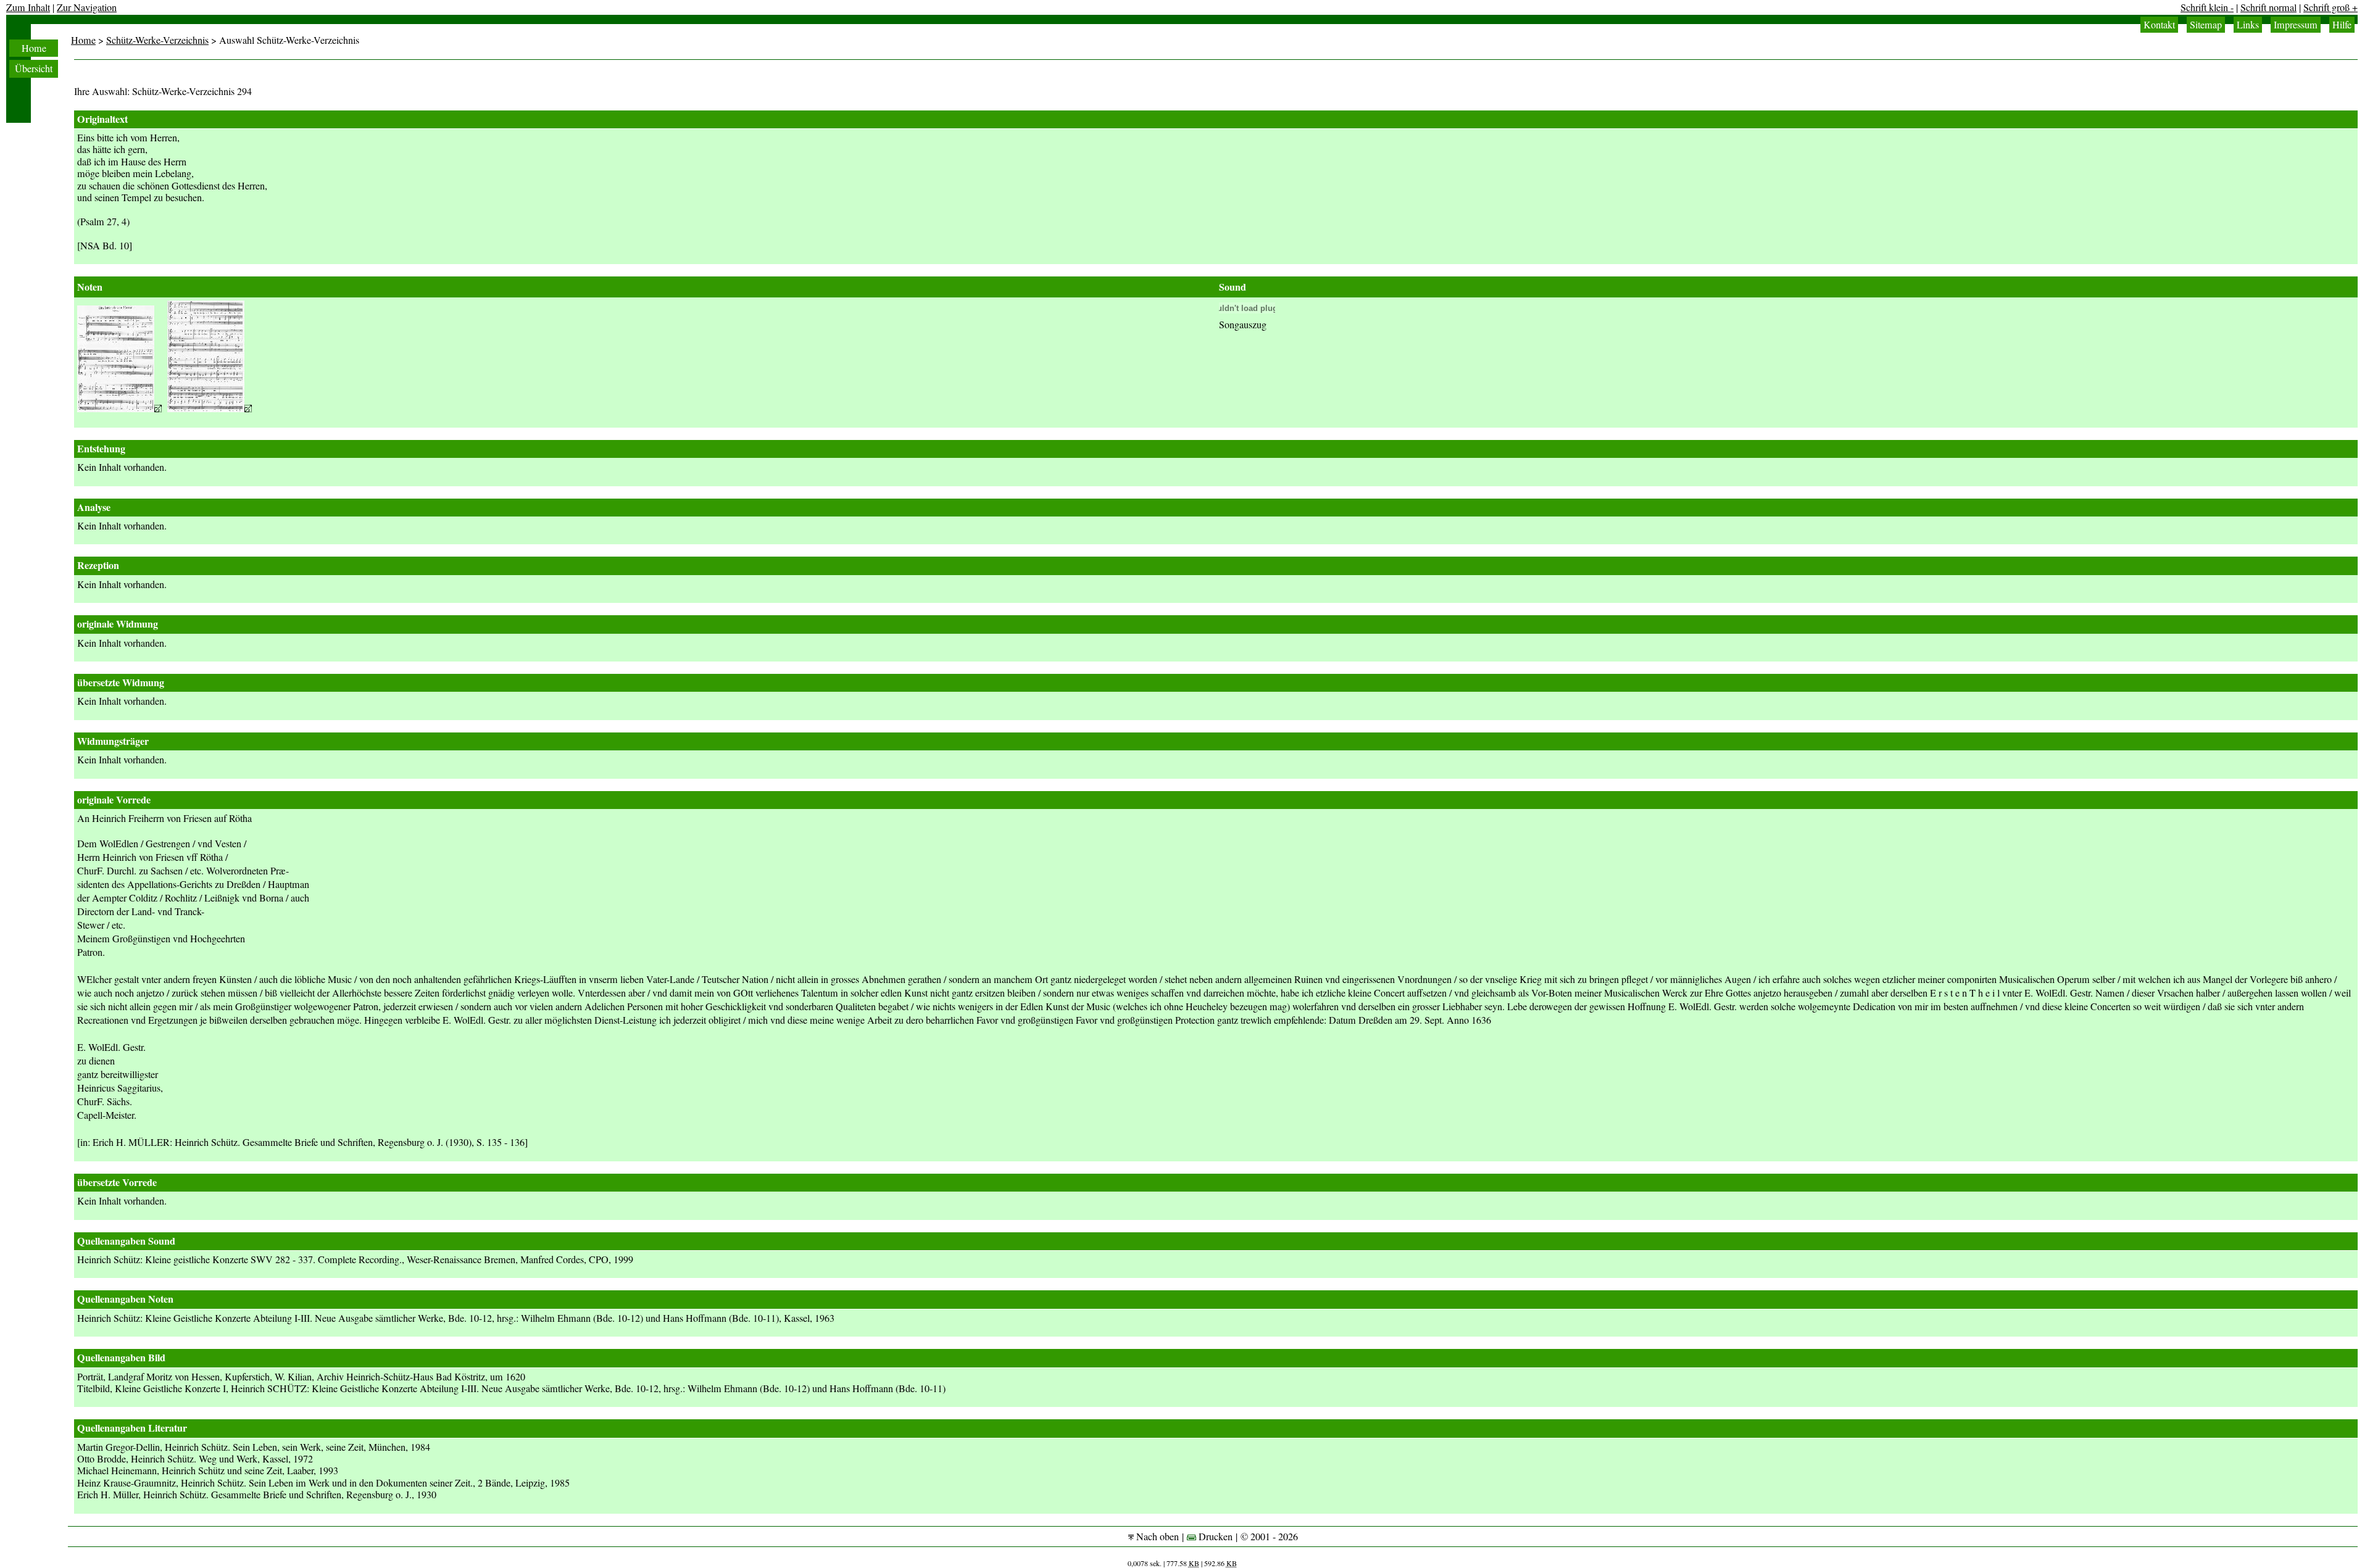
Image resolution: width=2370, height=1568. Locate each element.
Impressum (2296, 25)
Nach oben (1156, 1537)
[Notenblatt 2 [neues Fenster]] (210, 409)
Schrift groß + (2330, 7)
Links (2248, 25)
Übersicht (34, 68)
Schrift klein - (2207, 7)
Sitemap (2206, 25)
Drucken (1214, 1537)
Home (34, 48)
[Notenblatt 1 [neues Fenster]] (119, 409)
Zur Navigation (87, 7)
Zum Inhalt (28, 7)
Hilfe (2342, 25)
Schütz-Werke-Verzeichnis (157, 40)
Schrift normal (2268, 7)
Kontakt (2159, 25)
